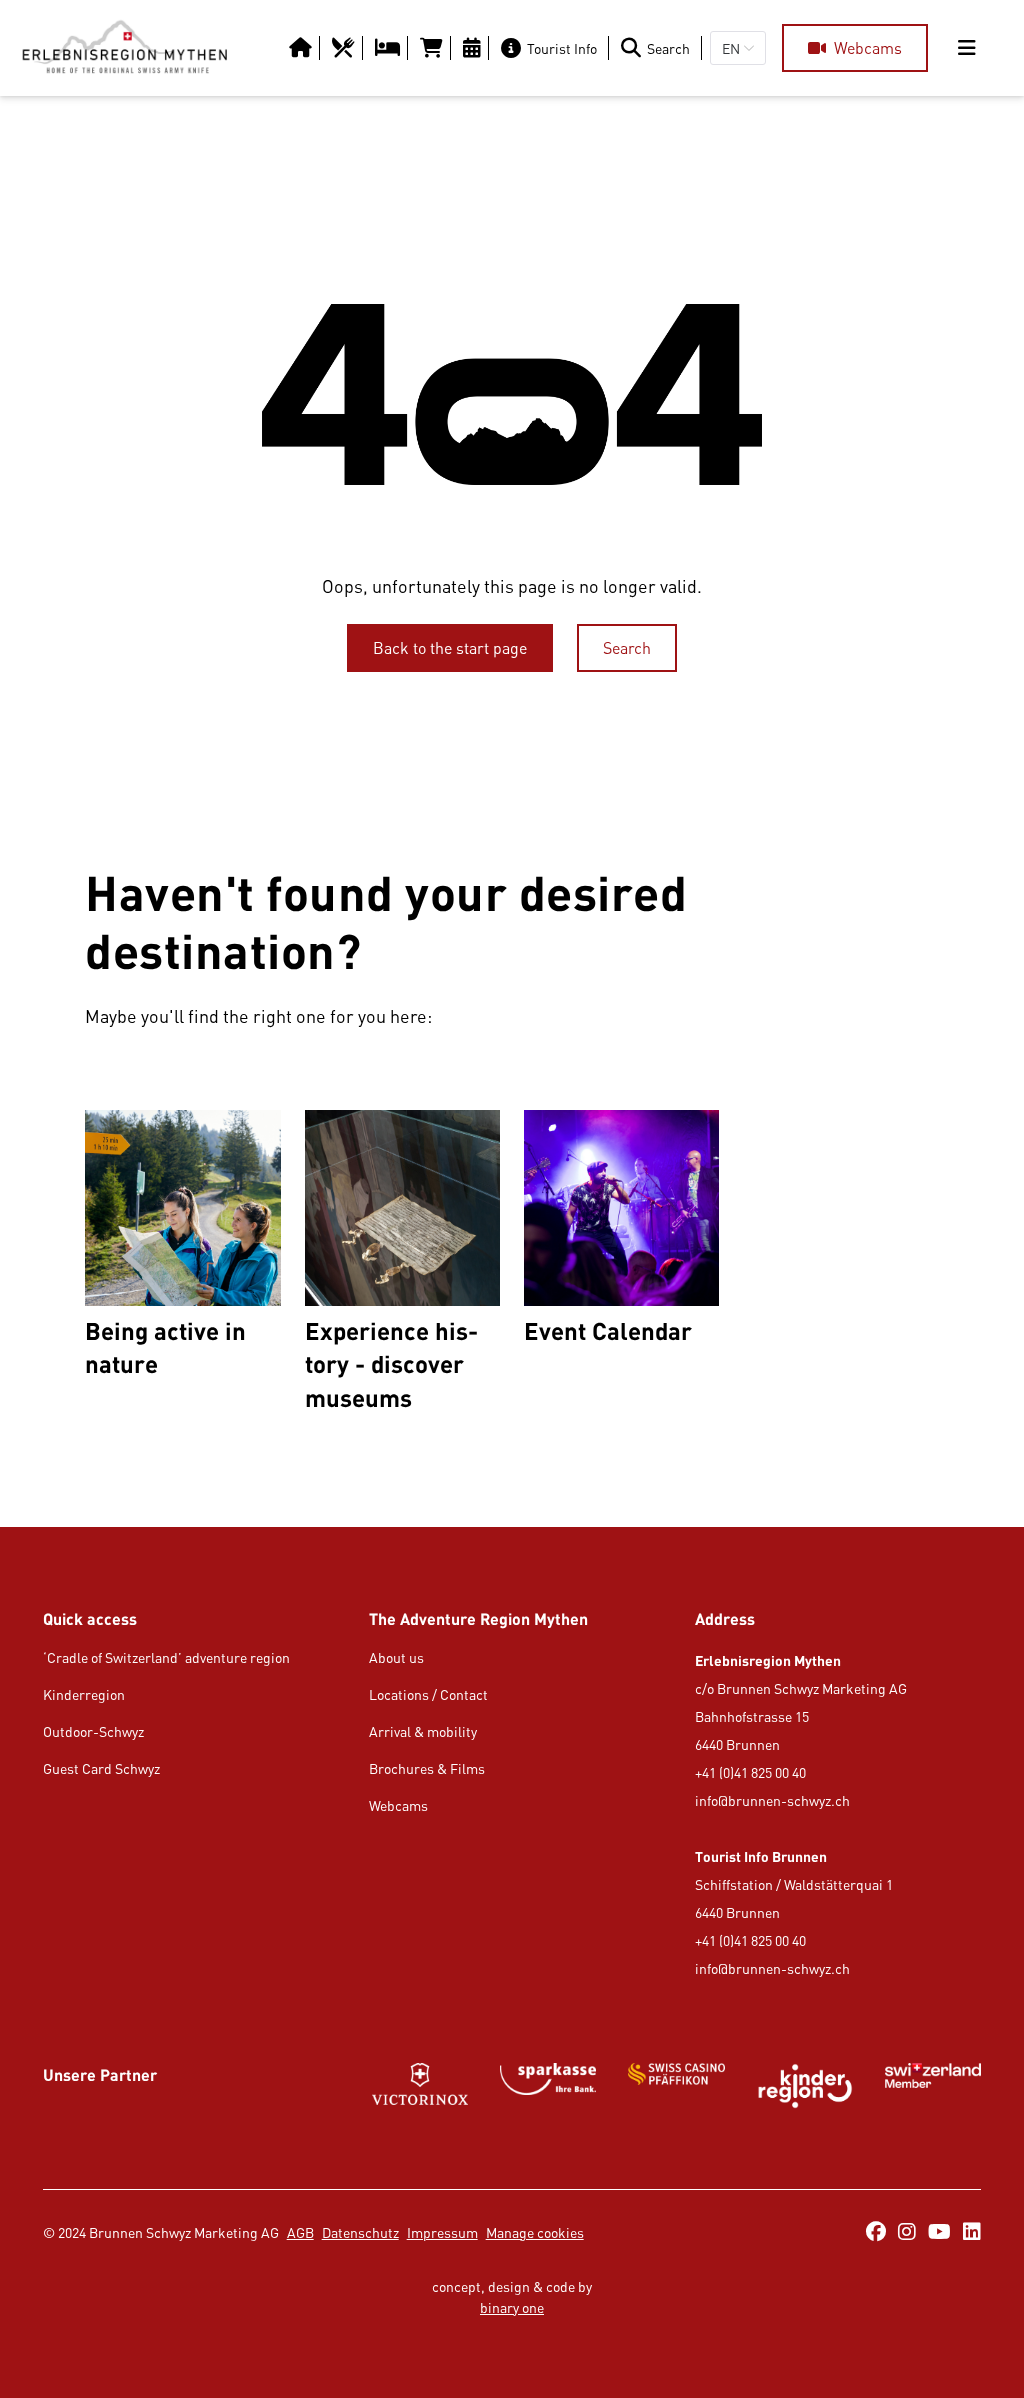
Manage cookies (535, 2232)
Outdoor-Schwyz (93, 1731)
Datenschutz (360, 2232)
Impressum (442, 2232)
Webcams (398, 1805)
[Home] (124, 48)
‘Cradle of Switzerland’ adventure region (166, 1657)
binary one (512, 2307)
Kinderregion (84, 1694)
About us (396, 1657)
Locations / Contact (428, 1694)
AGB (300, 2232)
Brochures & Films (427, 1768)
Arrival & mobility (423, 1731)
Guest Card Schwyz (101, 1768)
